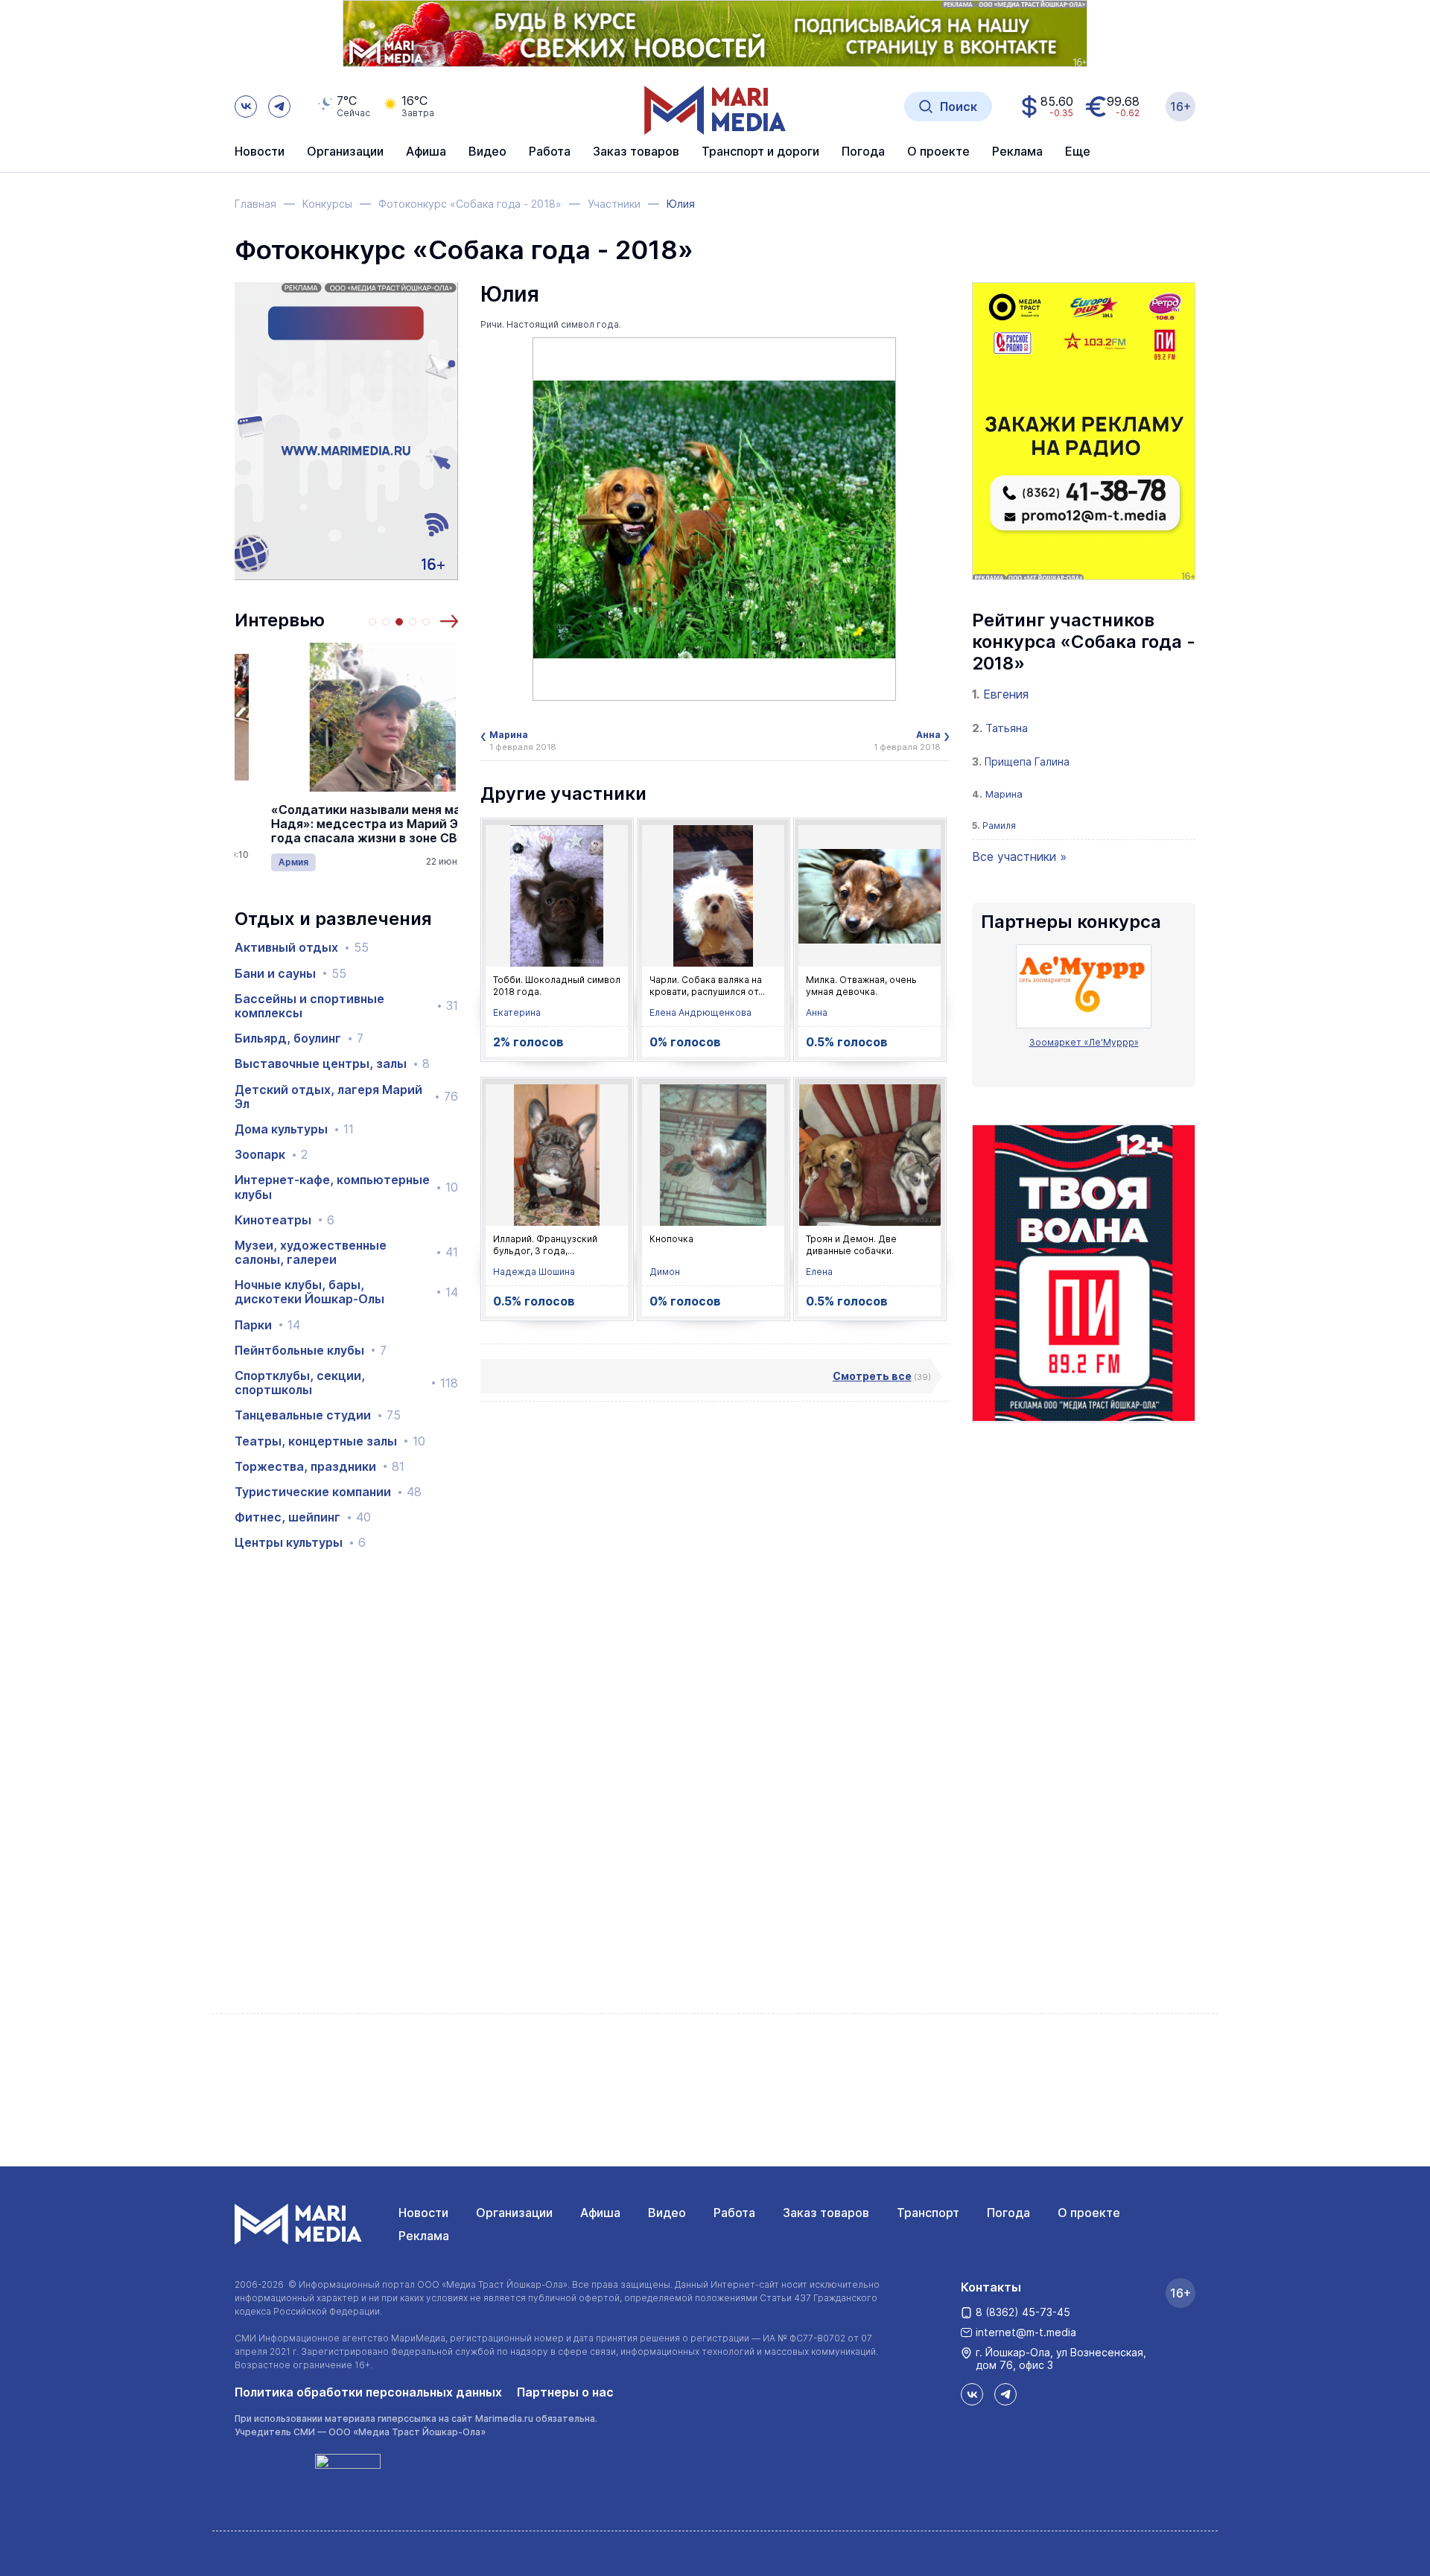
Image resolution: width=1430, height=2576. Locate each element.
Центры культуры (300, 1543)
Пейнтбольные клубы (311, 1351)
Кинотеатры (285, 1220)
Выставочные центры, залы (332, 1064)
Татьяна (1007, 728)
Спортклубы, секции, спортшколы (346, 1383)
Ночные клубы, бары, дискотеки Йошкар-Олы (346, 1292)
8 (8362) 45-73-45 (1023, 2312)
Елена (819, 1272)
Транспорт (928, 2213)
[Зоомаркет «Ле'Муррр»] (1084, 986)
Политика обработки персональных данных (368, 2392)
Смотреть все (872, 1376)
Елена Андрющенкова (700, 1012)
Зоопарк (271, 1155)
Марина (1004, 794)
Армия (257, 862)
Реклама (424, 2236)
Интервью (280, 620)
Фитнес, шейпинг (303, 1517)
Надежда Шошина (534, 1272)
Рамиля (999, 826)
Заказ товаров (826, 2213)
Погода (1008, 2213)
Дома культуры (294, 1129)
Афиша (600, 2213)
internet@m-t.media (1026, 2332)
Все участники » (1019, 856)
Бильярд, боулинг (299, 1039)
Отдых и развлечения (333, 919)
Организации (514, 2213)
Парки (267, 1325)
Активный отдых (302, 948)
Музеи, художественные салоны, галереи (346, 1253)
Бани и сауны (290, 974)
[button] (449, 621)
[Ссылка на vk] (246, 106)
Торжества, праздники (320, 1467)
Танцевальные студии (318, 1415)
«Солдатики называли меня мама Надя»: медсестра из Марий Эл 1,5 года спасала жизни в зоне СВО (341, 824)
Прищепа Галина (1027, 761)
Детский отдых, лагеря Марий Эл (346, 1097)
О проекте (1089, 2213)
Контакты (991, 2287)
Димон (665, 1272)
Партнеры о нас (565, 2392)
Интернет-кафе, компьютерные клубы (346, 1187)
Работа (550, 152)
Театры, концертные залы (330, 1441)
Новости (260, 152)
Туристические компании (328, 1492)
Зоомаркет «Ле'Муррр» (1084, 1042)
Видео (487, 152)
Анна (817, 1012)
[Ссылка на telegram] (279, 106)
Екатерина (517, 1012)
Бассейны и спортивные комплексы (346, 1006)
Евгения (1006, 694)
